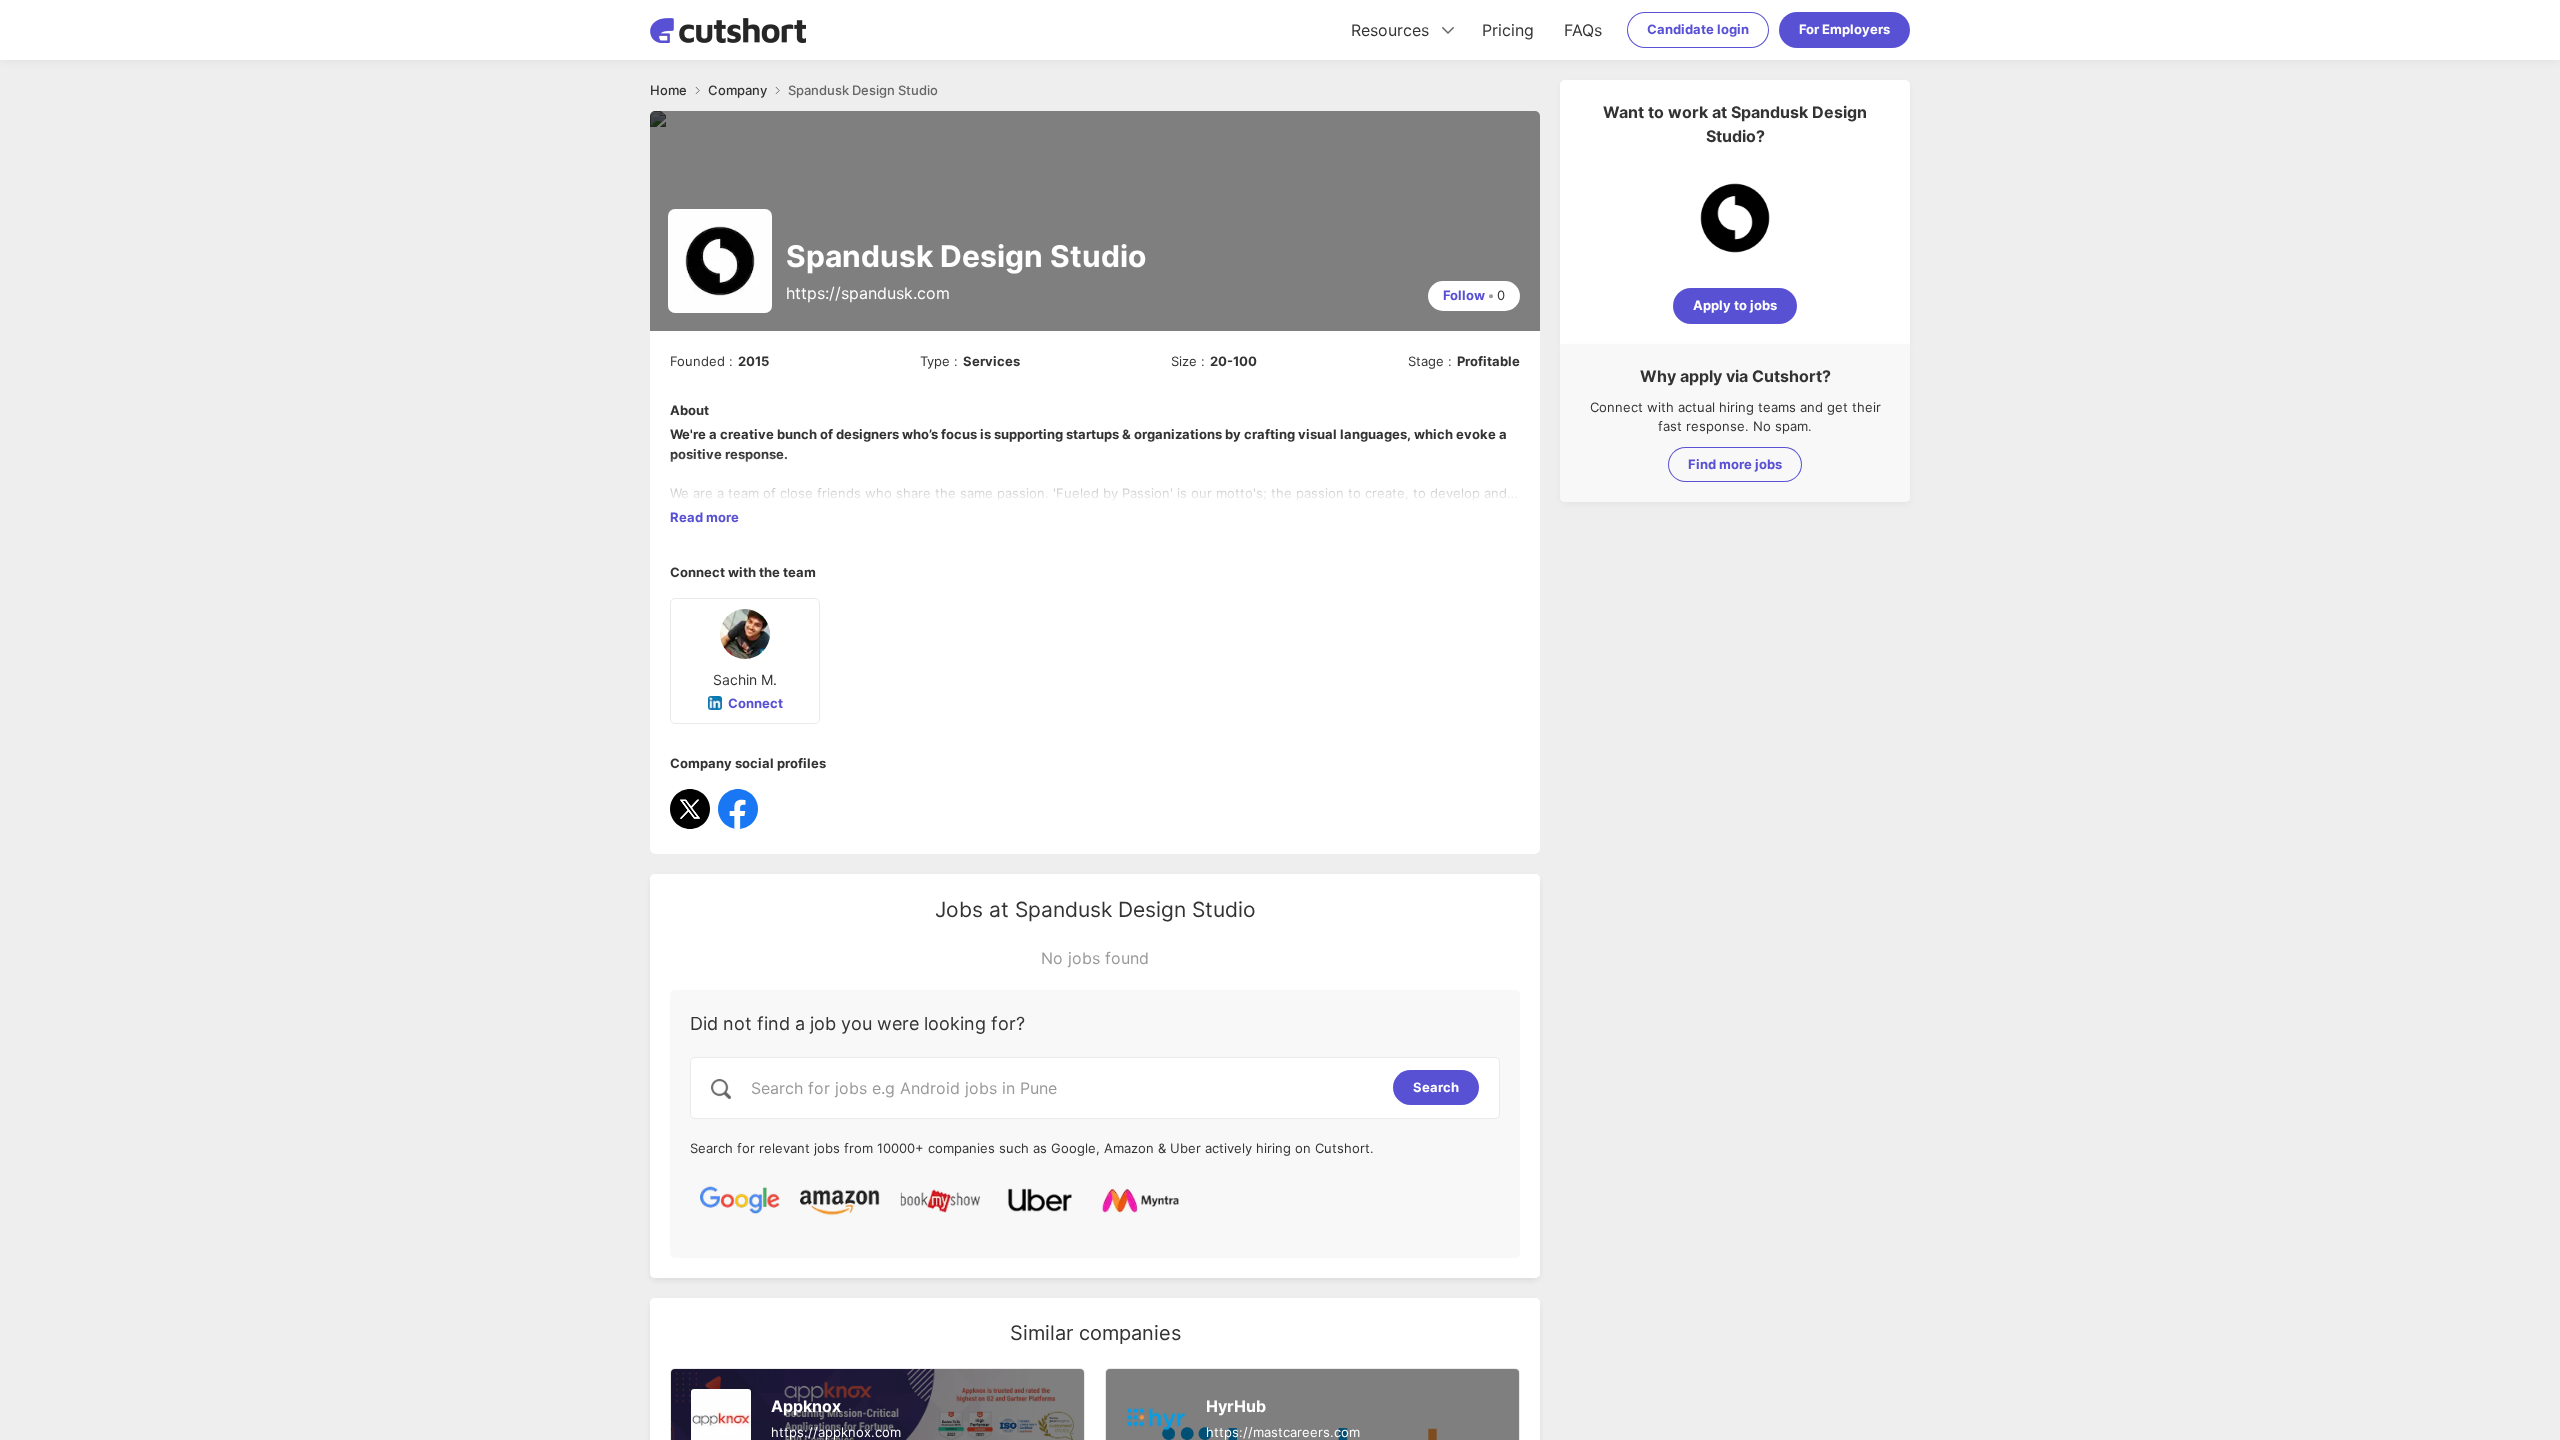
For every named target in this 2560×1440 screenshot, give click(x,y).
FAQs (1583, 30)
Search (1436, 1087)
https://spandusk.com (868, 293)
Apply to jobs (1735, 305)
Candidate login (1698, 29)
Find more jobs (1735, 464)
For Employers (1844, 29)
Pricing (1508, 30)
